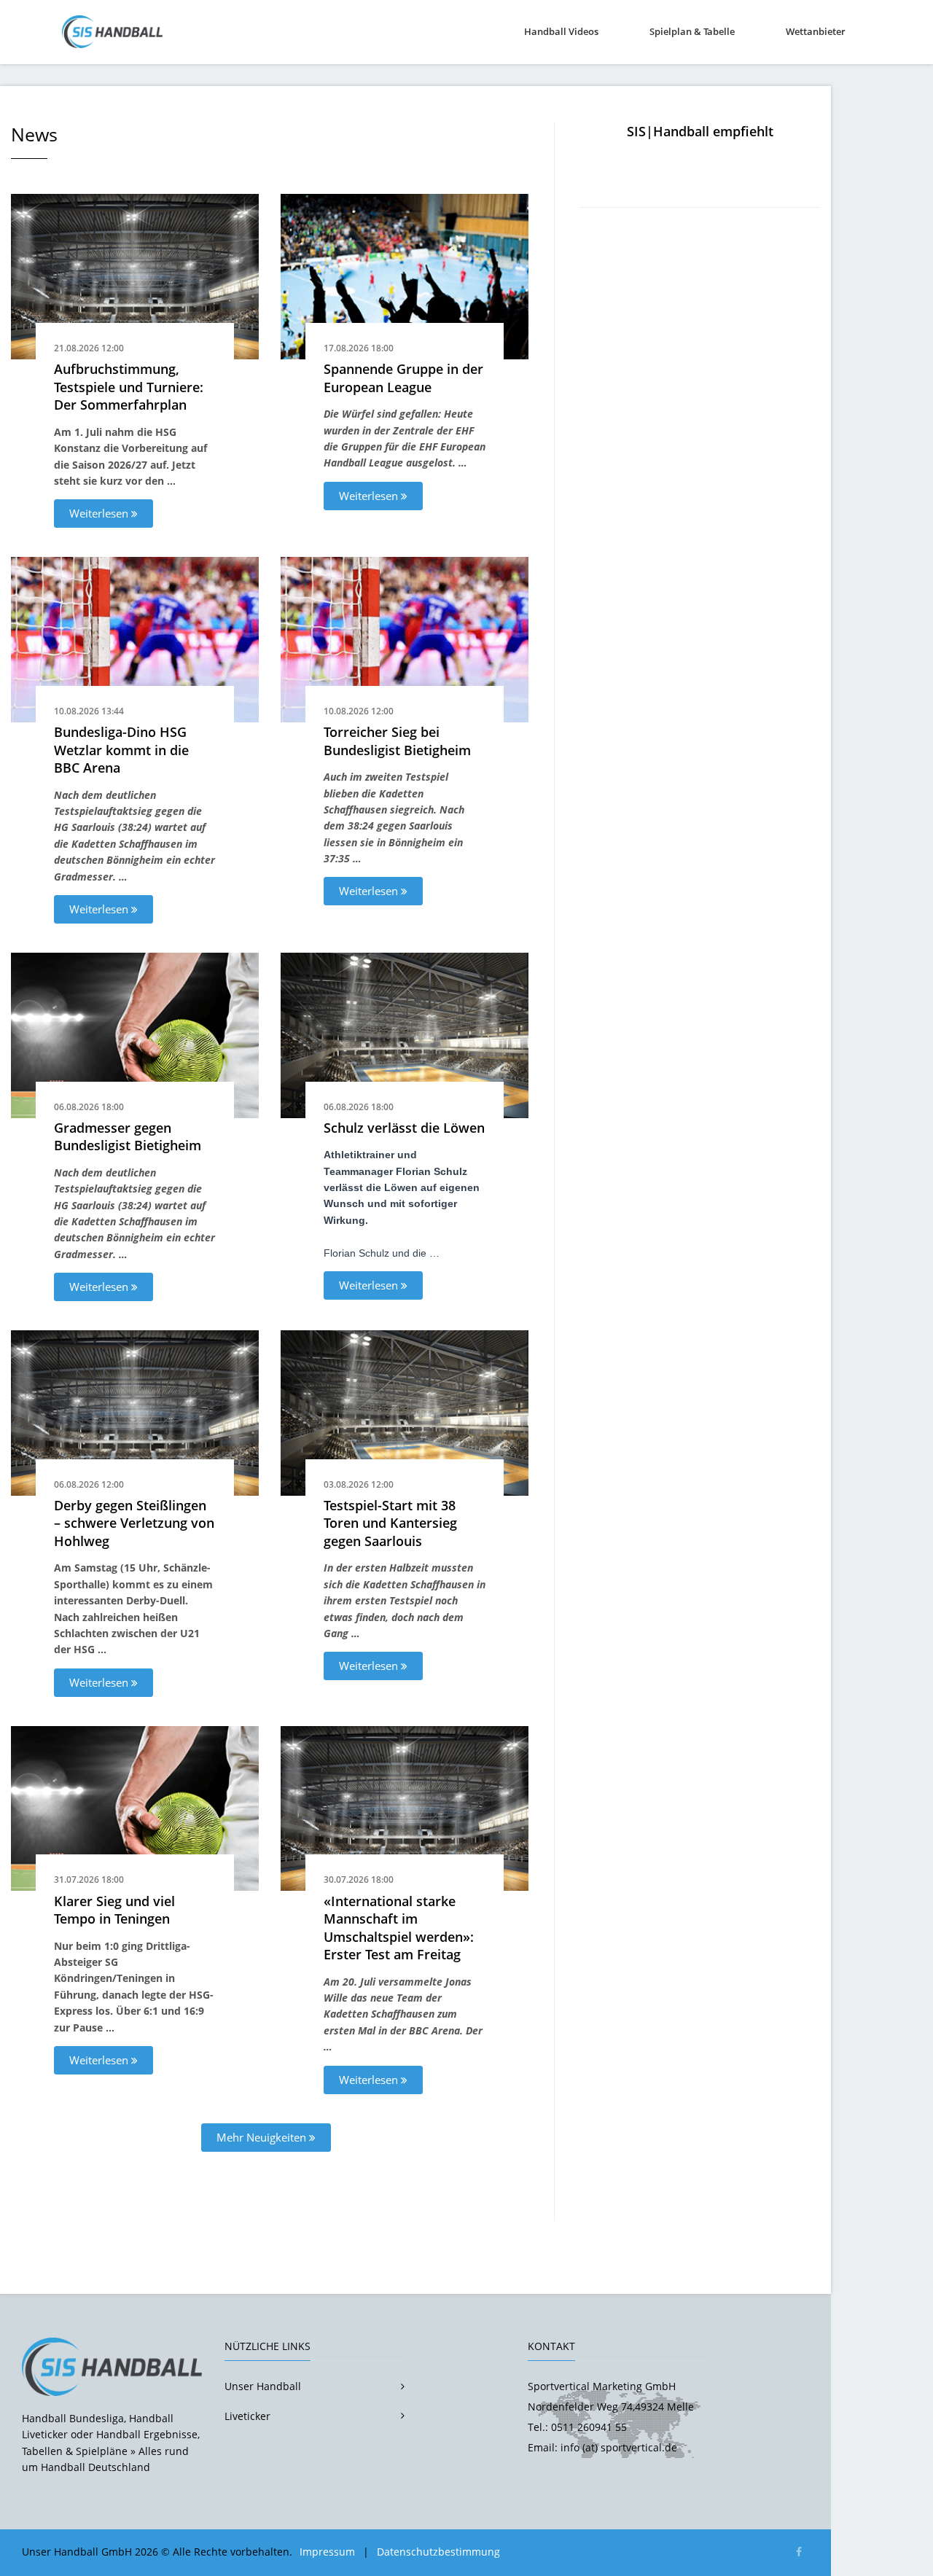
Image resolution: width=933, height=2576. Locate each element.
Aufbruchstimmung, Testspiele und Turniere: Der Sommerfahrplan (129, 387)
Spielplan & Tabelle (692, 31)
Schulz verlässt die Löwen (404, 1128)
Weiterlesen (100, 513)
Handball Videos (561, 31)
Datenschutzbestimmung (438, 2552)
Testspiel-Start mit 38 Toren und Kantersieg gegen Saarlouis (390, 1523)
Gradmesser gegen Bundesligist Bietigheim (128, 1137)
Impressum (327, 2552)
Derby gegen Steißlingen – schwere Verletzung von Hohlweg (134, 1523)
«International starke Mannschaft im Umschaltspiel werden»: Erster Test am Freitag (399, 1928)
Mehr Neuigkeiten (263, 2137)
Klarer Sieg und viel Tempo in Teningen (114, 1910)
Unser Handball (263, 2386)
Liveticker (247, 2416)
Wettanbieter (816, 31)
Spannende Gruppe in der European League (403, 378)
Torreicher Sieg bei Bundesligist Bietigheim (397, 741)
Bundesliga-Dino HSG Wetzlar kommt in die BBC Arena (121, 750)
